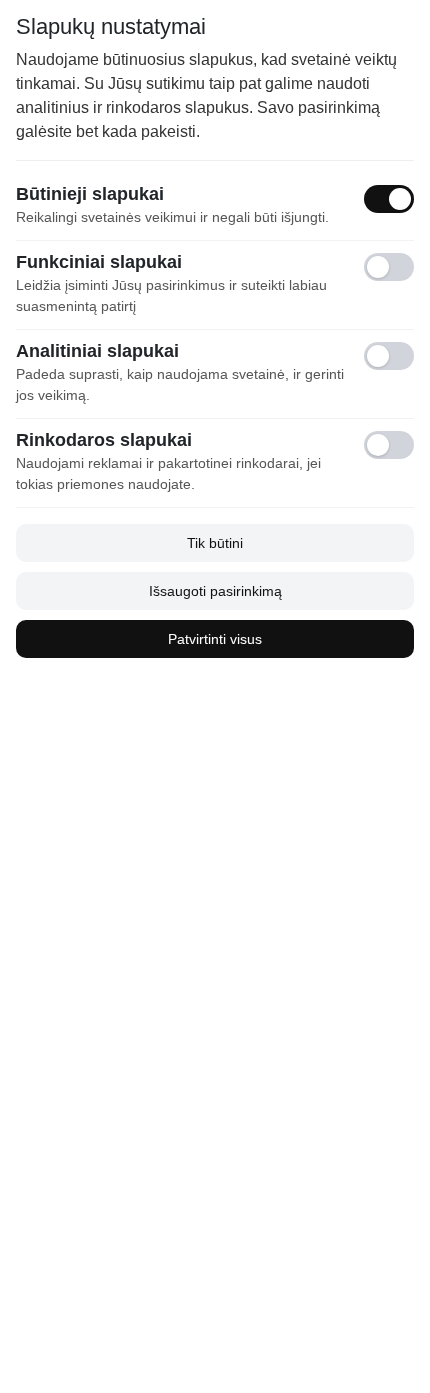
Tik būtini (215, 543)
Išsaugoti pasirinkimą (215, 591)
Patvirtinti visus (215, 639)
